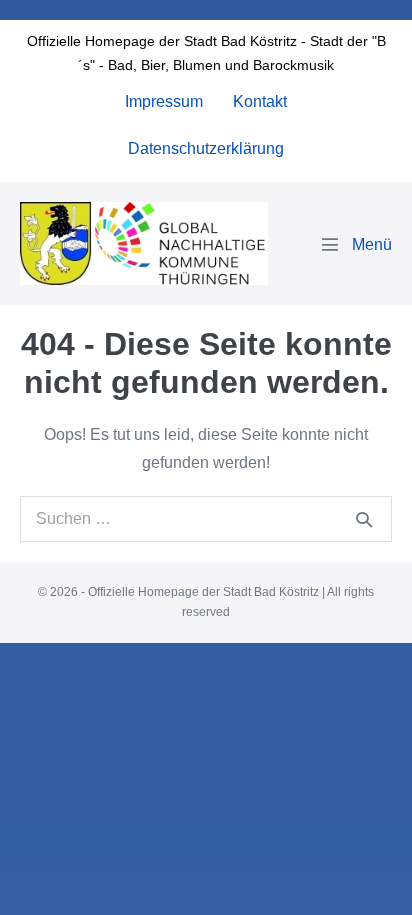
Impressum (164, 101)
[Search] (364, 519)
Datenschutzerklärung (206, 148)
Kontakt (260, 101)
